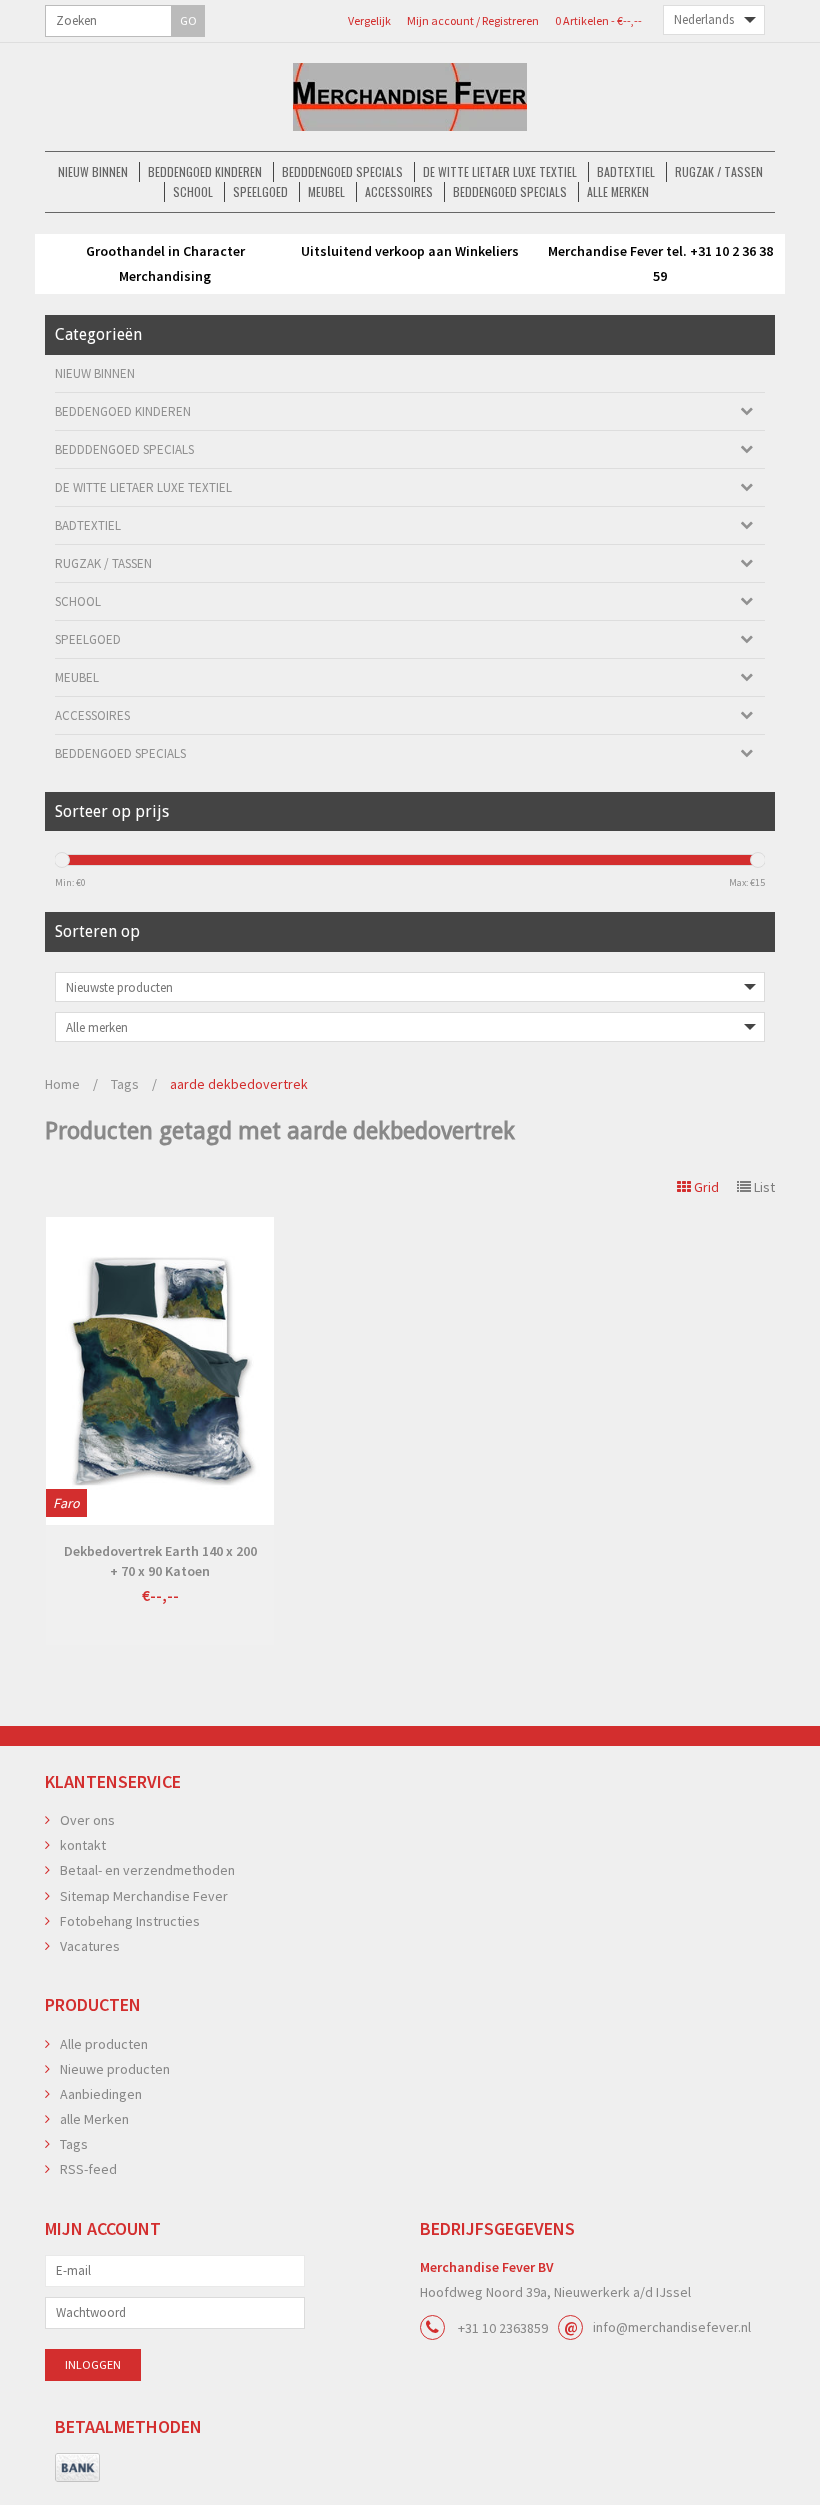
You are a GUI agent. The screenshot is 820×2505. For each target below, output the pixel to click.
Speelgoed (260, 191)
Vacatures (90, 1946)
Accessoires (399, 191)
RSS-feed (88, 2169)
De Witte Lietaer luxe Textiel (500, 171)
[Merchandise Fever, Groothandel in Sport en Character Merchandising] (410, 97)
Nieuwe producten (115, 2069)
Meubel (326, 191)
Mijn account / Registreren (473, 20)
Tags (125, 1084)
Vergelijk (369, 20)
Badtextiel (626, 171)
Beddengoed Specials (510, 191)
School (193, 191)
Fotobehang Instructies (130, 1921)
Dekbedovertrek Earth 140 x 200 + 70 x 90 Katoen (160, 1561)
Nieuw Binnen (93, 171)
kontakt (83, 1845)
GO (188, 20)
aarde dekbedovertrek (239, 1084)
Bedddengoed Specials (342, 171)
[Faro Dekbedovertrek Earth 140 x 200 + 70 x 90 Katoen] (160, 1371)
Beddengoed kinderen (205, 171)
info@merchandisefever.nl (672, 2327)
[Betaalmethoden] (77, 2468)
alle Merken (618, 191)
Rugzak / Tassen (719, 171)
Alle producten (104, 2044)
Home (62, 1084)
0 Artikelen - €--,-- (598, 20)
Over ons (87, 1820)
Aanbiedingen (101, 2094)
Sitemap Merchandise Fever (144, 1896)
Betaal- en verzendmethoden (147, 1870)
